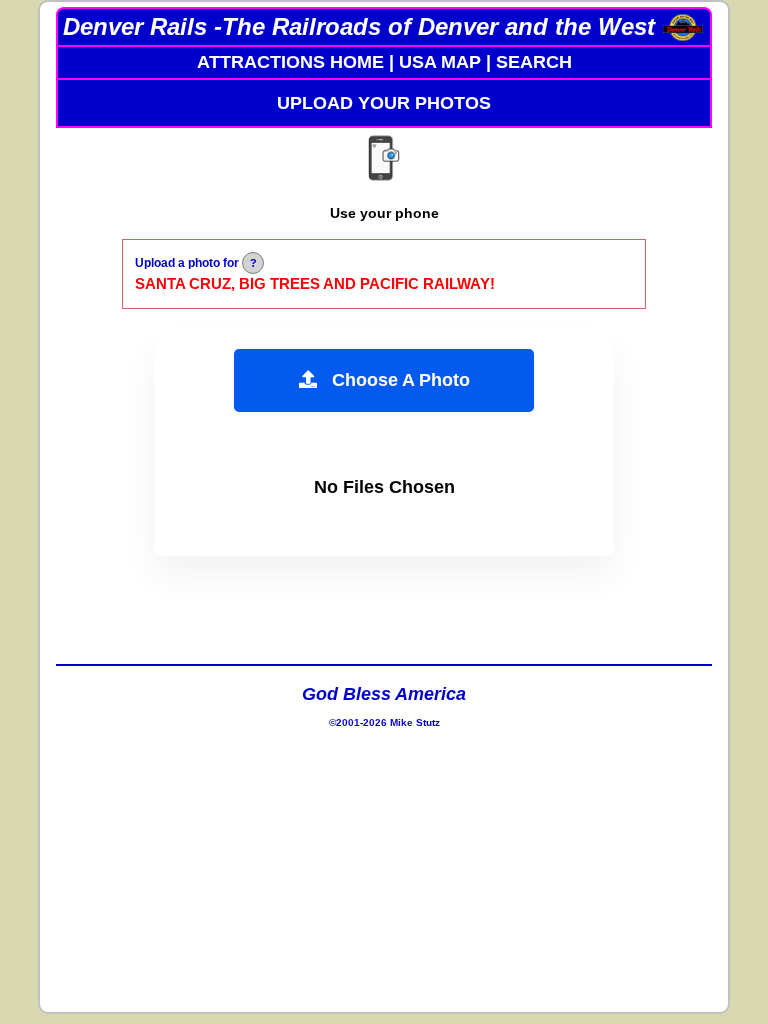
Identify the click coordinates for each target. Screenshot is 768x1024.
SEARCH (534, 62)
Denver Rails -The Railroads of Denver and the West (359, 26)
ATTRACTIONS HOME (290, 62)
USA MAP (440, 62)
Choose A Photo (393, 380)
